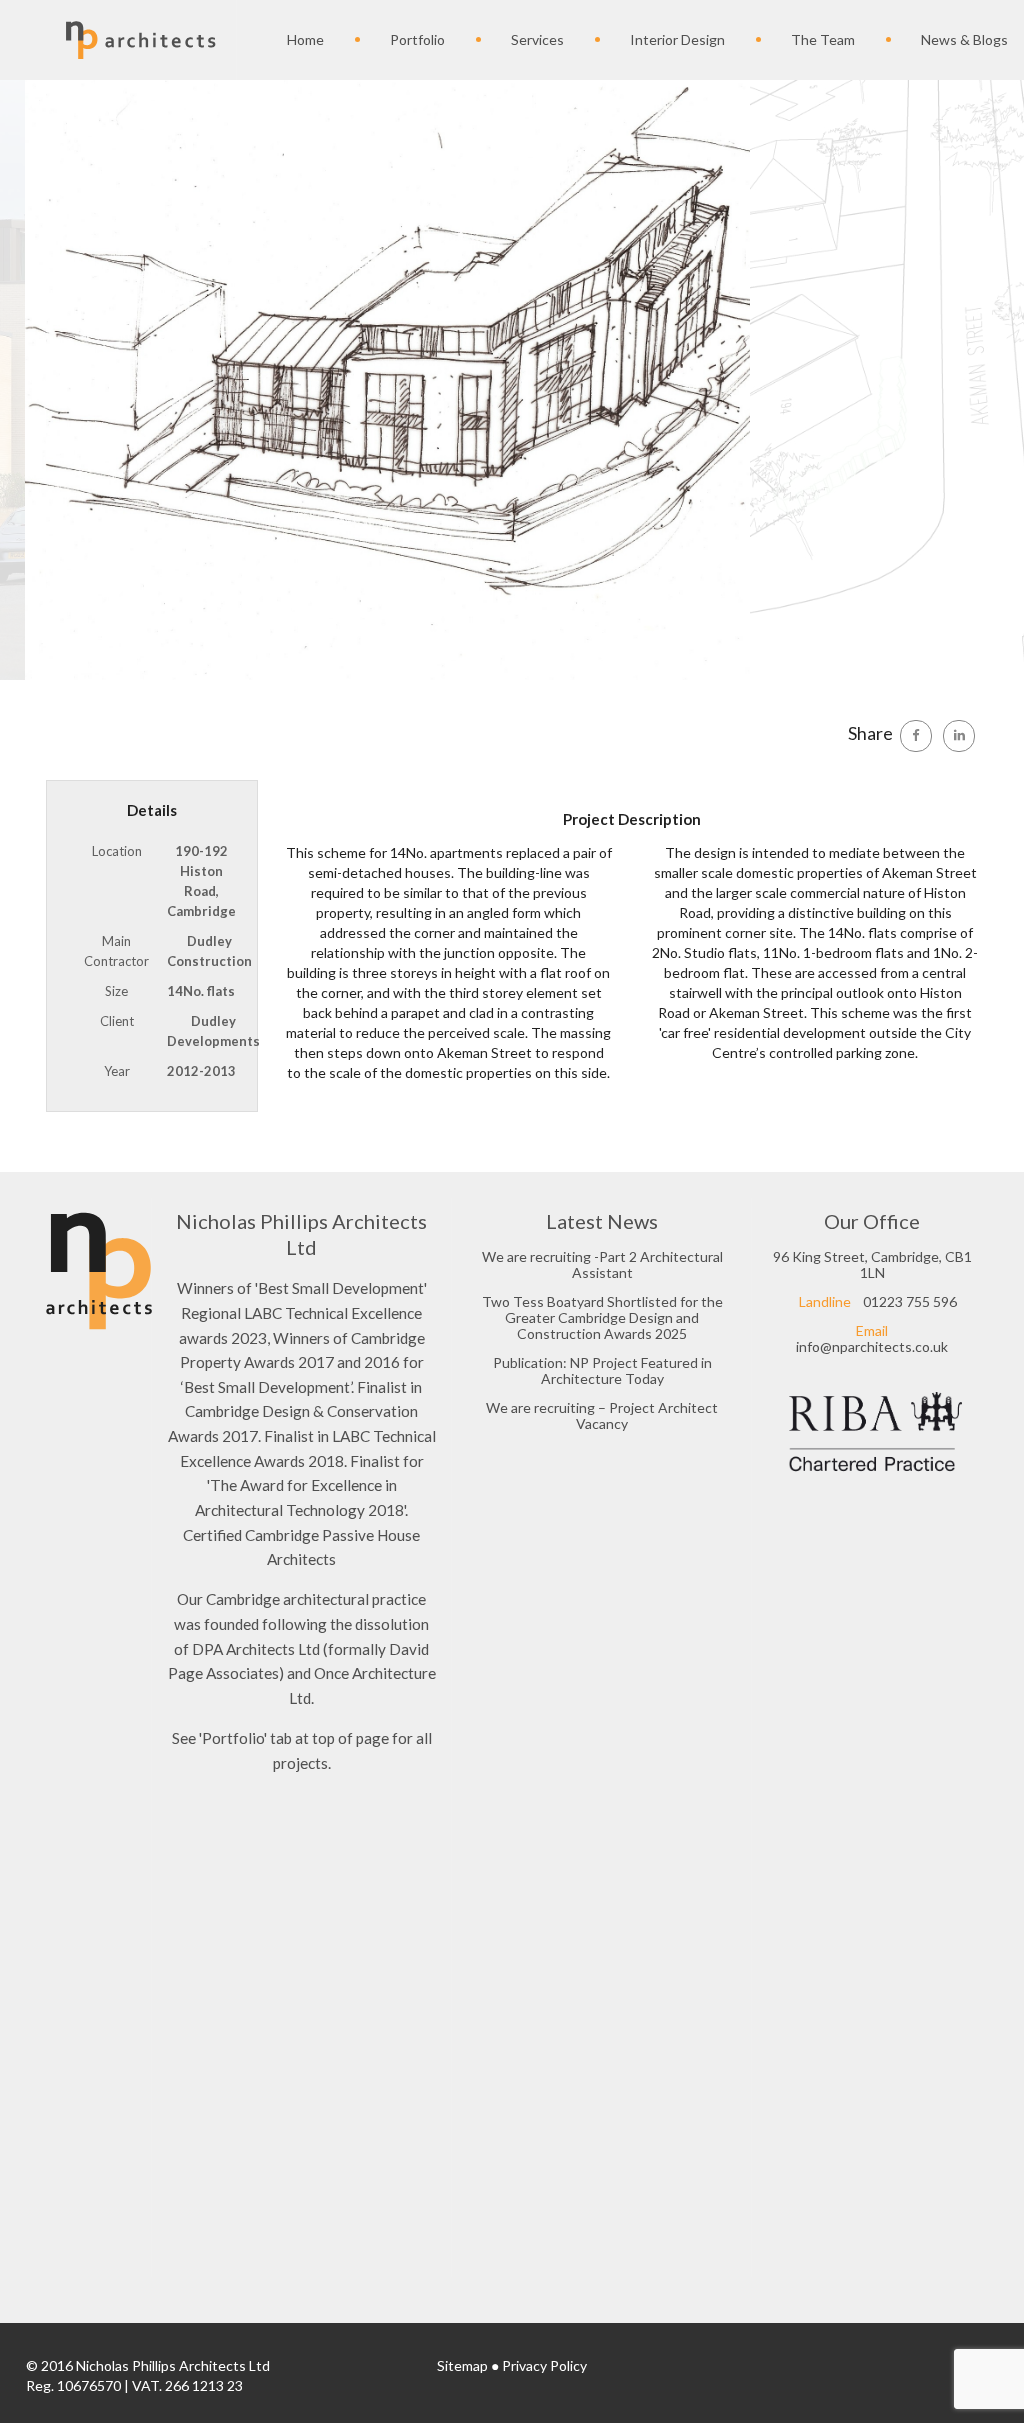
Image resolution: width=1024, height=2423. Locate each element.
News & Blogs (964, 39)
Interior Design (677, 39)
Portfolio (417, 39)
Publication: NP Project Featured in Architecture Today (602, 1370)
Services (537, 39)
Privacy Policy (544, 2365)
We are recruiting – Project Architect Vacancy (602, 1415)
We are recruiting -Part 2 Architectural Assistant (602, 1265)
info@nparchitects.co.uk (872, 1346)
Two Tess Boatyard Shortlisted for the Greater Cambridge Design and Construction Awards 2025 (602, 1317)
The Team (823, 39)
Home (305, 39)
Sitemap (462, 2365)
